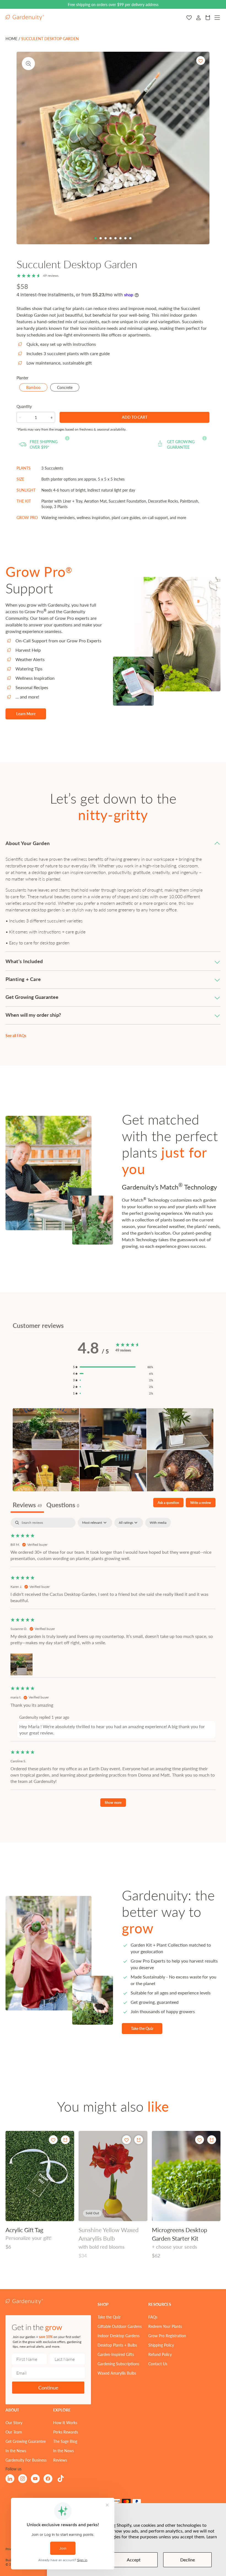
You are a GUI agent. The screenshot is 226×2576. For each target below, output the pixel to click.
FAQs (153, 2317)
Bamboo (37, 388)
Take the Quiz (142, 2028)
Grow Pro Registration (167, 2336)
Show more (113, 1803)
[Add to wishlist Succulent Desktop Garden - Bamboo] (201, 61)
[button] (113, 843)
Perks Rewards (66, 2432)
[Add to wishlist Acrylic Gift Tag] (53, 2140)
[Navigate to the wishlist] (189, 18)
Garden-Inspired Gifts (116, 2354)
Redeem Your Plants (165, 2326)
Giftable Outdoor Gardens (120, 2326)
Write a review (201, 1503)
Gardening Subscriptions (118, 2364)
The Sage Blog (65, 2441)
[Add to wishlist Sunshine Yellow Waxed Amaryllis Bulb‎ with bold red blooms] (127, 2140)
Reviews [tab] (27, 1505)
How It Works (65, 2422)
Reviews (60, 2460)
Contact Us (158, 2364)
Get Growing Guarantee (26, 2441)
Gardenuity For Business (26, 2460)
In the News (16, 2451)
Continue (48, 2387)
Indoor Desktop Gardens (119, 2336)
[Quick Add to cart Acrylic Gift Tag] (65, 2140)
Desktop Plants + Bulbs (117, 2345)
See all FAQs (16, 1035)
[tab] (96, 238)
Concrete (68, 388)
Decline (188, 2560)
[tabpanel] (113, 1665)
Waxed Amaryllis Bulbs (117, 2373)
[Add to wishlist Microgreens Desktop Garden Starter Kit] (200, 2140)
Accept (134, 2560)
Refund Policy (160, 2354)
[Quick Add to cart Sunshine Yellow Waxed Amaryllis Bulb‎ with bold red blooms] (139, 2140)
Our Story (14, 2422)
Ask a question (168, 1503)
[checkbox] (158, 1523)
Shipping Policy (161, 2345)
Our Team (14, 2432)
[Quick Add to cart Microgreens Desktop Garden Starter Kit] (212, 2140)
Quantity (24, 406)
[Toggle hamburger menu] (217, 18)
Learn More (26, 714)
